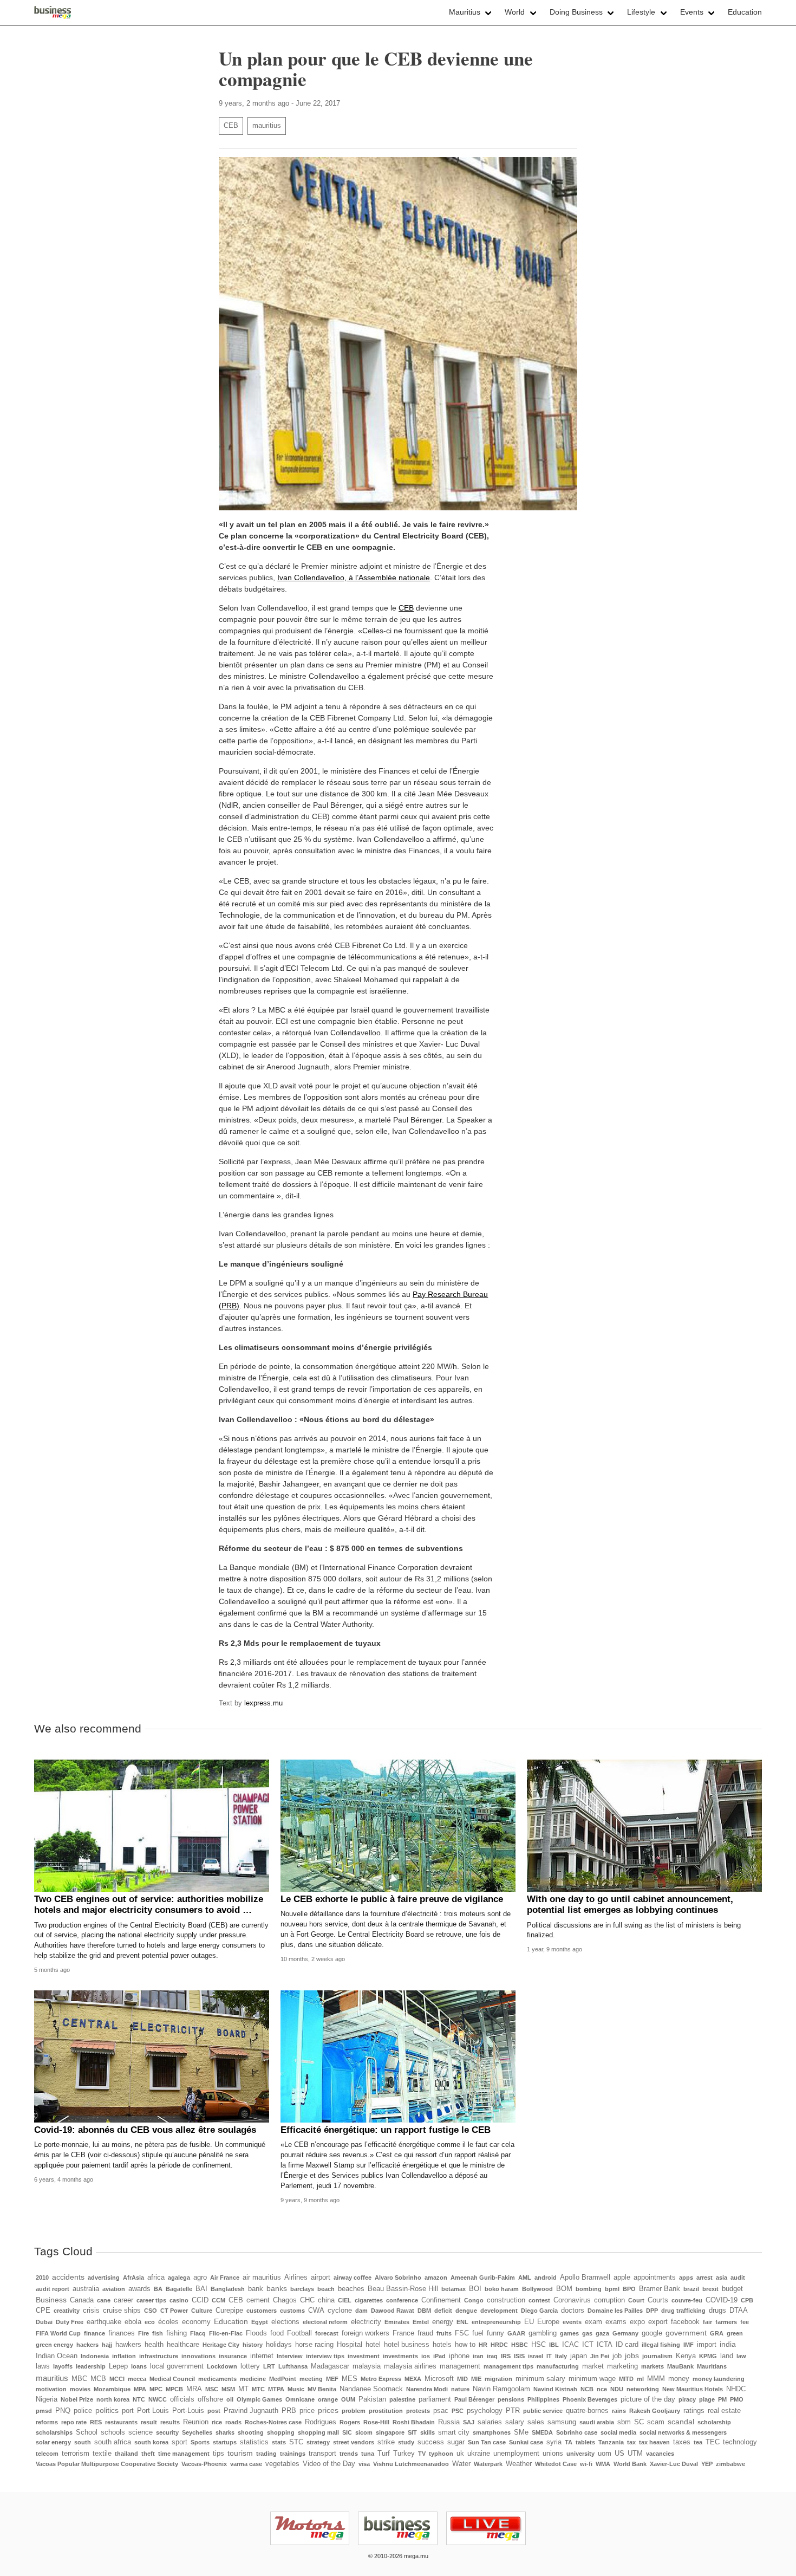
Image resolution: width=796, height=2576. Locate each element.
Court (636, 2300)
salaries (490, 2422)
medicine (253, 2379)
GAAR (516, 2333)
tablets (585, 2442)
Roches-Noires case (273, 2422)
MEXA (413, 2379)
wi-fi (586, 2464)
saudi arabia (597, 2422)
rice (217, 2422)
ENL (462, 2322)
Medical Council (172, 2379)
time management (184, 2454)
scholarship (714, 2422)
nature (460, 2389)
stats (279, 2442)
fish (158, 2333)
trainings (293, 2454)
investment (364, 2356)
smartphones (492, 2432)
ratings (694, 2411)
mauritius (267, 126)
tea (698, 2442)
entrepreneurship (496, 2322)
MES (350, 2379)
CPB (747, 2300)
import (707, 2345)
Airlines (296, 2277)
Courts (658, 2300)
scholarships (54, 2432)
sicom (364, 2432)
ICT (588, 2345)
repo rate (74, 2422)
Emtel (421, 2322)
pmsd (44, 2411)
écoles (168, 2322)
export (658, 2322)
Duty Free (70, 2322)
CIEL (345, 2300)
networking (643, 2389)
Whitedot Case (556, 2464)
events (572, 2322)
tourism (240, 2453)
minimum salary (540, 2379)
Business (51, 2300)
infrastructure (159, 2356)
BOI (475, 2289)
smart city (454, 2432)
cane (104, 2300)
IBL (554, 2345)
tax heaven (654, 2442)
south (83, 2442)
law (741, 2356)
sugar (456, 2442)
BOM (564, 2289)
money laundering (719, 2379)
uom (605, 2454)
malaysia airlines (410, 2366)
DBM (424, 2311)
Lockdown (222, 2366)
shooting (251, 2432)
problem (354, 2411)
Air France (225, 2277)
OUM (348, 2399)
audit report (53, 2289)
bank (256, 2289)
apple (622, 2277)
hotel (373, 2345)
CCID (200, 2300)
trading (266, 2454)
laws (43, 2366)
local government (177, 2366)
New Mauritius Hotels (693, 2389)
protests (418, 2411)
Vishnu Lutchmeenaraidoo (411, 2464)
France (403, 2333)
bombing (589, 2289)
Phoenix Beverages (590, 2399)
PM (722, 2399)
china (326, 2300)
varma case (246, 2464)
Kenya (686, 2356)
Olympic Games (259, 2399)
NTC (139, 2399)
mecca (137, 2379)
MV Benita (322, 2389)
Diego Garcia (539, 2311)
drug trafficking (683, 2311)
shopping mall (318, 2432)
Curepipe (229, 2311)
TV (422, 2454)
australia (86, 2289)
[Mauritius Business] (53, 12)
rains (619, 2411)
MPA (140, 2389)
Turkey (404, 2454)
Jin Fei (600, 2356)
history (253, 2345)
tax (631, 2442)
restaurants (121, 2422)
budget (732, 2289)
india (728, 2344)
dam (361, 2311)
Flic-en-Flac (226, 2333)
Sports (200, 2442)
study (406, 2442)
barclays (302, 2289)
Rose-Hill (376, 2422)
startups (225, 2442)
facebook (685, 2322)
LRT (269, 2366)
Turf (384, 2454)
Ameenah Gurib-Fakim (483, 2277)
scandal (681, 2422)
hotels (442, 2345)
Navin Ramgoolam (501, 2389)
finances (122, 2333)
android (546, 2277)
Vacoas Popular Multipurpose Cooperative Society (107, 2464)
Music (296, 2389)
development (499, 2311)
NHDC (736, 2389)
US (619, 2454)
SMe (521, 2432)
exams (616, 2322)
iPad (439, 2356)
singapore (390, 2432)
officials (182, 2399)
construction (506, 2300)
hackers (87, 2345)
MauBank (680, 2366)
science (141, 2432)
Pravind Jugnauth (251, 2411)
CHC (307, 2300)
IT (549, 2356)
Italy (561, 2356)
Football (299, 2333)
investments (400, 2356)
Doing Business (576, 12)
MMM (656, 2379)
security (167, 2432)
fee (745, 2322)
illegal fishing (661, 2345)
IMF (689, 2345)
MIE (476, 2379)
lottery (250, 2366)
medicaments (217, 2379)
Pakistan (372, 2399)
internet (262, 2356)
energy (443, 2322)
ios (426, 2356)
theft (148, 2454)
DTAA (739, 2311)
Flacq (198, 2333)
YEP (707, 2464)
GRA (717, 2333)
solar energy (53, 2442)
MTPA (276, 2389)
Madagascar (330, 2366)
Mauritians (712, 2366)
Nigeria (47, 2399)
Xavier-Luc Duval (674, 2464)
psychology (485, 2411)
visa (364, 2464)
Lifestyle (641, 12)
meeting (311, 2379)
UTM (635, 2454)
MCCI (117, 2379)
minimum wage (592, 2379)
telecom (47, 2454)
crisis (91, 2311)
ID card (627, 2345)
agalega (179, 2277)
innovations (198, 2356)
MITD (626, 2379)
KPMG (708, 2356)
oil (230, 2399)
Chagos (285, 2300)
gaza (602, 2333)
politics (107, 2410)
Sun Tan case (487, 2442)
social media (618, 2432)
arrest (704, 2277)
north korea (113, 2399)
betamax (454, 2289)
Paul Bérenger (474, 2399)
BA (158, 2289)
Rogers (350, 2422)
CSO (151, 2311)
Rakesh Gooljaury (655, 2411)
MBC (79, 2379)
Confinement (441, 2300)
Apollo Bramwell (585, 2277)
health (154, 2345)
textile (102, 2454)
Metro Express (381, 2379)
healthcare (183, 2345)
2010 (42, 2277)
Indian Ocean (57, 2356)
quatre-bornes (587, 2411)
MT (243, 2389)
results (170, 2422)
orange (328, 2399)
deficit (443, 2311)
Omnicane (300, 2399)
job (617, 2356)
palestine (402, 2399)
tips (218, 2454)
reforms (47, 2422)
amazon (436, 2277)
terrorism (76, 2454)
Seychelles (197, 2432)
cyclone (340, 2311)
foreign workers (366, 2333)
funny (495, 2333)
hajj (107, 2345)
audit (738, 2277)
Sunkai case (526, 2442)
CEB (231, 126)
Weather (519, 2464)
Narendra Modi (427, 2389)
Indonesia (95, 2356)
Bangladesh (228, 2289)
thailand (126, 2454)
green (735, 2333)
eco (150, 2322)
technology (740, 2442)
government (686, 2333)
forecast (327, 2333)
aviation (114, 2289)
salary (515, 2422)
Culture (202, 2311)
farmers (726, 2322)
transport (322, 2454)
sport (180, 2442)
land (727, 2356)
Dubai (44, 2322)
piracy (687, 2399)
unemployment (516, 2454)
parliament (435, 2399)
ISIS (519, 2356)
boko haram (502, 2289)
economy (196, 2322)
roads (233, 2422)
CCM (218, 2300)
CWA (316, 2311)
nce (602, 2389)
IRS (506, 2356)
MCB (98, 2379)
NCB (587, 2389)
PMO (737, 2399)
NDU (617, 2389)
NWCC (158, 2399)
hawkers (128, 2345)
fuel (478, 2333)
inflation (124, 2356)
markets (653, 2366)
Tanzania (611, 2442)
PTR (513, 2411)
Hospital (350, 2345)
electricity (366, 2322)
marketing (622, 2366)
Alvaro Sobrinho (398, 2277)
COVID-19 (722, 2300)
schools (113, 2432)
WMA (603, 2464)
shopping (281, 2432)
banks (277, 2288)
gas (587, 2333)
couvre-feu (687, 2300)
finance (94, 2333)
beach (326, 2289)
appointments (655, 2277)
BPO (629, 2289)
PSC (458, 2411)
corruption (609, 2300)
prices (328, 2410)
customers (262, 2311)
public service (543, 2411)
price (307, 2411)
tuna (368, 2454)
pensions (511, 2399)
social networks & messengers (683, 2432)
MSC (212, 2389)
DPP (652, 2311)
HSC (539, 2345)
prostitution (386, 2411)
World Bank (630, 2464)
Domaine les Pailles (615, 2311)
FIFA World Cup (58, 2333)
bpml (612, 2289)
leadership (91, 2366)
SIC (347, 2432)
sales (536, 2422)
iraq (492, 2356)
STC (296, 2442)
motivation (51, 2389)
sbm (624, 2422)
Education (745, 12)
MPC (156, 2389)
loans (139, 2366)
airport (321, 2277)
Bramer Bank (660, 2289)
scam (656, 2422)
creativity (67, 2311)
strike (386, 2442)
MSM (228, 2389)
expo (637, 2322)
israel (536, 2356)
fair (707, 2322)
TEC (713, 2442)
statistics (254, 2442)
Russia (449, 2422)
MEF (332, 2379)
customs (292, 2311)
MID (462, 2379)
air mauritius (262, 2277)
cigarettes (369, 2300)
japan (579, 2356)
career (123, 2300)
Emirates (397, 2322)
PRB (289, 2411)
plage (707, 2399)
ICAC (570, 2345)
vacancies (660, 2454)
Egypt (260, 2322)
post (214, 2411)
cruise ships (122, 2311)
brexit (710, 2289)
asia (722, 2277)
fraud (425, 2333)
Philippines (543, 2399)
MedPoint (283, 2379)
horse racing (314, 2345)
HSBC (520, 2345)
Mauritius (465, 12)
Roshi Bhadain (414, 2422)
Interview (290, 2356)
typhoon (441, 2454)
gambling (543, 2333)
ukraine (479, 2454)
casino (179, 2300)
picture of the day (648, 2399)
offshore (210, 2399)
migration (498, 2379)
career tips (151, 2300)
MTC (258, 2389)
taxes (682, 2442)
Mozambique (112, 2389)
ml (640, 2379)
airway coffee (353, 2277)
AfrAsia (133, 2277)
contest (539, 2300)
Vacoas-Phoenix (204, 2464)
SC (639, 2422)
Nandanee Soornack (371, 2389)
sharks (225, 2432)
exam (593, 2322)
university (580, 2454)
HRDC (499, 2345)
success (431, 2442)
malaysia (367, 2366)
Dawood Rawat (393, 2311)
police (83, 2411)
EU (529, 2322)
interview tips (325, 2356)
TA (569, 2442)
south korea (151, 2442)
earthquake (104, 2322)
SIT (412, 2432)
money (679, 2379)
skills (428, 2432)
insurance (233, 2356)
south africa (113, 2442)
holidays (279, 2345)
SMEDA (542, 2432)
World (515, 12)
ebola (133, 2322)
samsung (562, 2422)
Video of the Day (329, 2464)
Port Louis (153, 2411)
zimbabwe (730, 2464)
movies (80, 2389)
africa (156, 2277)
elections (285, 2322)
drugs (717, 2311)
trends (349, 2454)
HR (483, 2345)
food (277, 2333)
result (149, 2422)
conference (402, 2300)
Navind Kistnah (555, 2389)
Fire (143, 2333)
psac (441, 2411)
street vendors (354, 2442)
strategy (318, 2442)
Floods (256, 2333)
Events (692, 12)
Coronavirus (572, 2300)
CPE (43, 2311)
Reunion (196, 2422)
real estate (724, 2411)
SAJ (469, 2422)
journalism (657, 2356)
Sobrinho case (577, 2432)
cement (258, 2300)
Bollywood (537, 2289)
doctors (573, 2311)
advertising (104, 2277)
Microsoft (439, 2379)
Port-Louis (188, 2411)
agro (200, 2277)
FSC (462, 2333)
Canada (82, 2300)
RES (96, 2422)
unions (553, 2454)
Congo (474, 2300)
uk (460, 2454)
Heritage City (221, 2345)
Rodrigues (321, 2422)
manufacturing (558, 2366)
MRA (194, 2389)
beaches (351, 2289)
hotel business (407, 2345)
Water (461, 2464)
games (569, 2333)
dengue (466, 2311)
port (128, 2411)
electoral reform (325, 2322)
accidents (68, 2277)
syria (554, 2442)
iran (478, 2356)
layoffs (63, 2366)
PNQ (63, 2411)
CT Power (174, 2311)
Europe (548, 2322)
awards (139, 2289)
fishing (177, 2333)
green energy (54, 2345)
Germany (625, 2333)
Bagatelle (179, 2289)
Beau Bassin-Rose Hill (403, 2289)
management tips (508, 2366)
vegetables (282, 2464)
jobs (632, 2356)
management (460, 2366)
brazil (691, 2289)
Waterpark (488, 2464)
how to (465, 2345)
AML (525, 2277)
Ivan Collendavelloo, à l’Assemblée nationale (354, 578)
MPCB (174, 2389)
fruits (444, 2333)
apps (686, 2277)
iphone (459, 2356)
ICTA (605, 2345)
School (87, 2432)
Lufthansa (293, 2366)
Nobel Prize (77, 2399)
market (593, 2366)
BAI (201, 2289)
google (652, 2333)
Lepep (118, 2366)
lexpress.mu (263, 1703)
